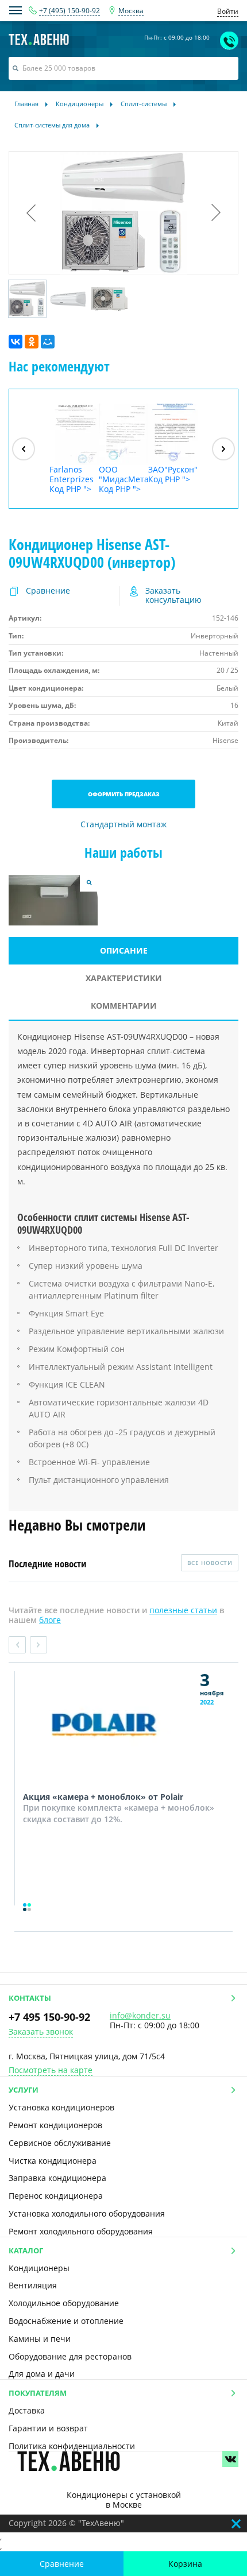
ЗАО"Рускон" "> (173, 474)
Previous (17, 1645)
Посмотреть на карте (51, 2071)
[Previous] (24, 449)
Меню (16, 10)
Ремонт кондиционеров (55, 2125)
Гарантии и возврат (48, 2428)
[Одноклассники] (32, 342)
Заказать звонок (41, 2032)
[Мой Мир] (48, 342)
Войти (228, 11)
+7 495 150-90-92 (49, 2017)
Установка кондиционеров (61, 2107)
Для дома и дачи (42, 2374)
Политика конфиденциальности (72, 2446)
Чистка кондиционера (53, 2161)
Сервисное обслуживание (60, 2143)
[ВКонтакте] (16, 342)
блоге (50, 1620)
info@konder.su (140, 2015)
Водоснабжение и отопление (66, 2321)
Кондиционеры (39, 2268)
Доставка (27, 2410)
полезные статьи (183, 1610)
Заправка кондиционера (57, 2178)
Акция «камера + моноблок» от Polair (103, 1797)
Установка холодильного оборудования (87, 2213)
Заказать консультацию (173, 596)
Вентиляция (33, 2285)
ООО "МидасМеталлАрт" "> (123, 479)
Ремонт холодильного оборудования (81, 2231)
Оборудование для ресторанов (70, 2356)
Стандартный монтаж (123, 825)
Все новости (210, 1563)
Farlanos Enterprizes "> (72, 479)
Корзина (185, 2564)
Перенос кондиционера (56, 2196)
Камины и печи (40, 2339)
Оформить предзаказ (124, 794)
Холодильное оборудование (64, 2303)
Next (38, 1645)
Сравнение (62, 2564)
